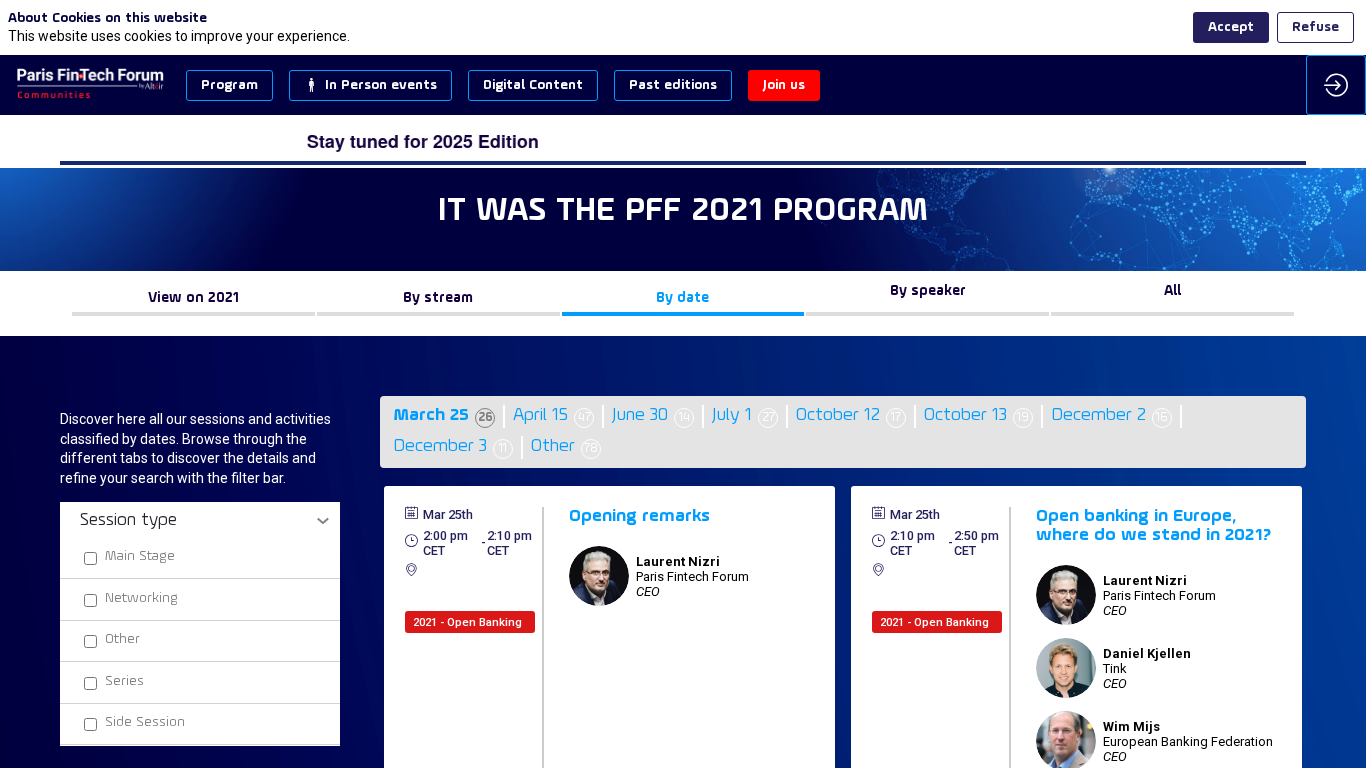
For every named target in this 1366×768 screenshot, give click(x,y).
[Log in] (1336, 85)
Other (122, 639)
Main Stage (140, 556)
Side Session (145, 722)
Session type (128, 520)
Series (124, 680)
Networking (141, 597)
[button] (229, 85)
